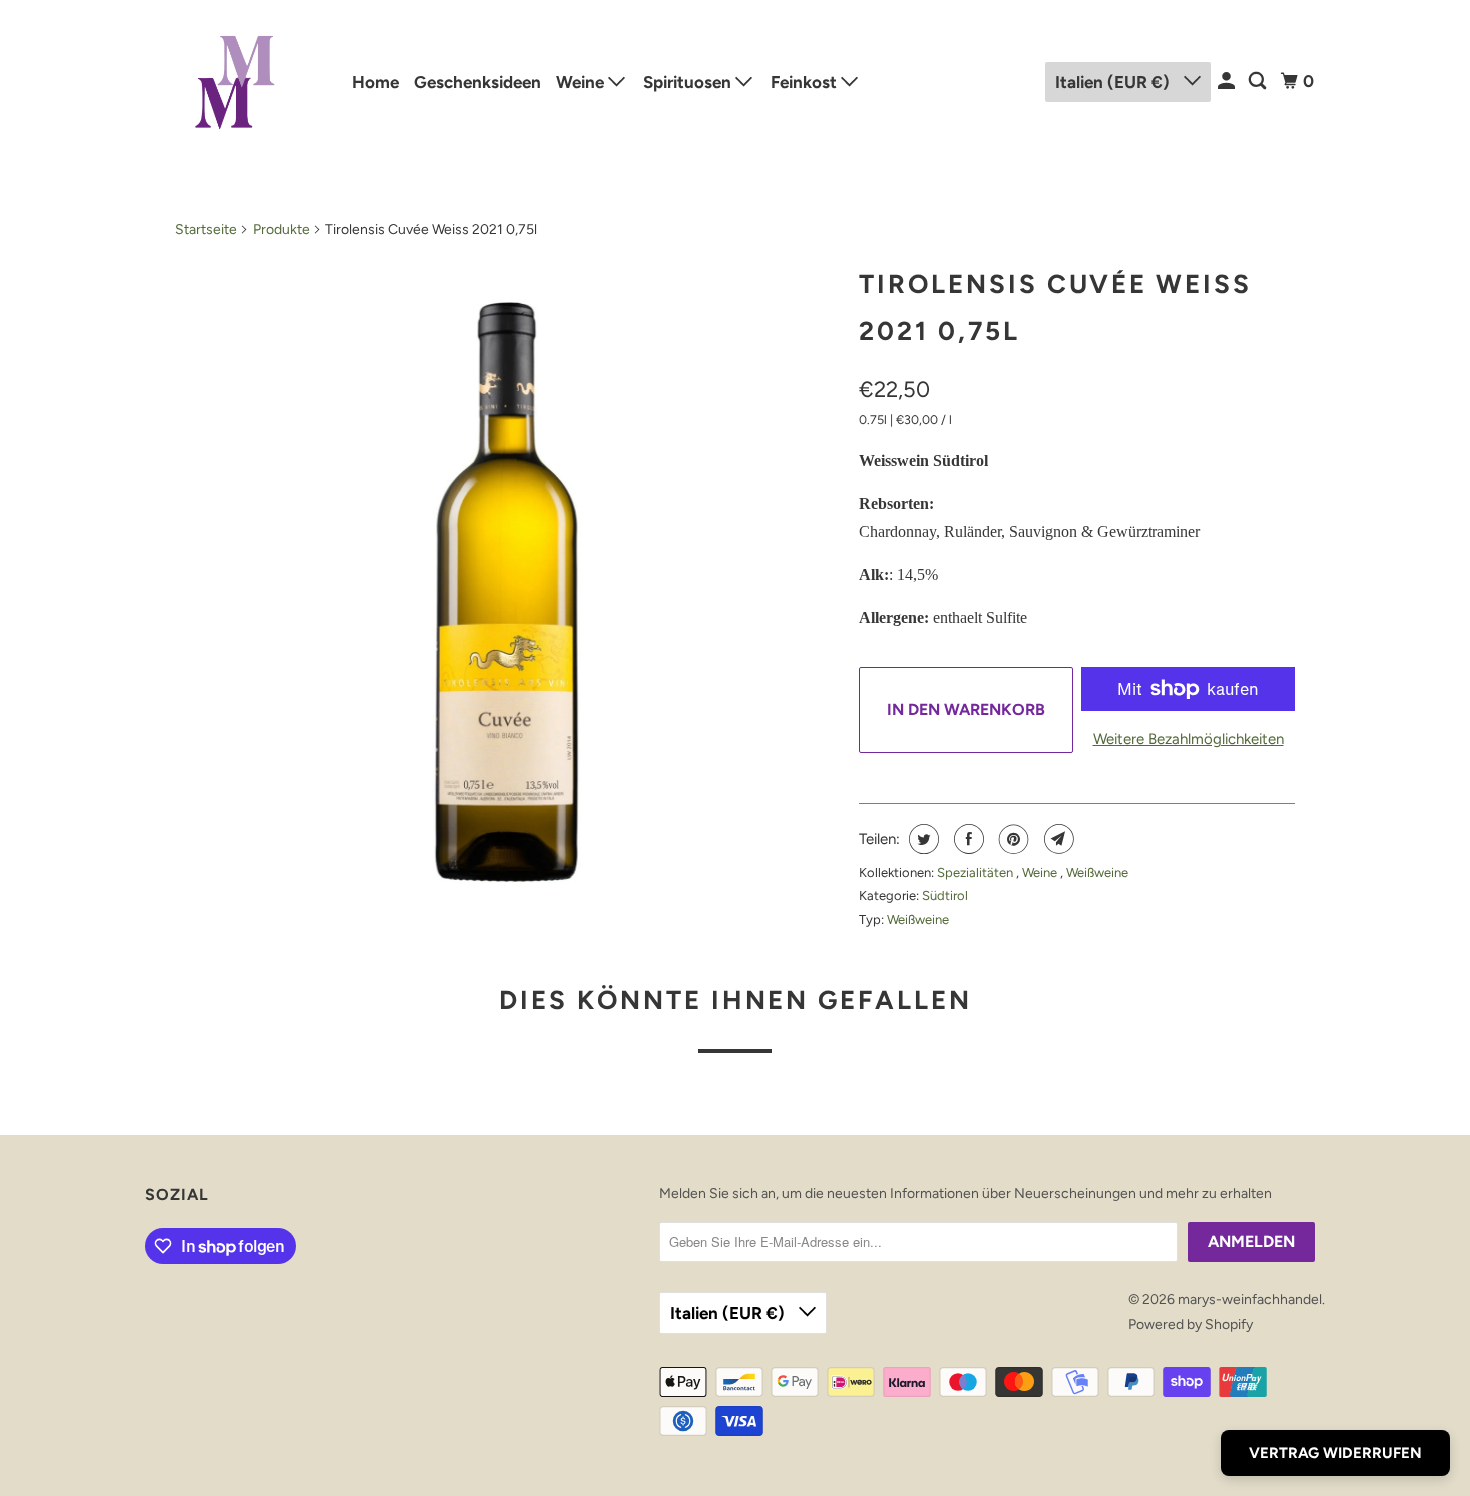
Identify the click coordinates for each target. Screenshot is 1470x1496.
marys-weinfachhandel (1250, 1299)
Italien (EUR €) (1114, 82)
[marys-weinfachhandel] (235, 81)
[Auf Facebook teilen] (966, 839)
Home (375, 82)
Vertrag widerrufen (1335, 1453)
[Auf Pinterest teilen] (1011, 839)
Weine (582, 82)
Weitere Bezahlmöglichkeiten (1188, 739)
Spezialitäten (976, 872)
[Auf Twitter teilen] (921, 839)
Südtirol (945, 895)
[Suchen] (1259, 81)
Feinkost (806, 82)
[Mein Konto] (1228, 81)
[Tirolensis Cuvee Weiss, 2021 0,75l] (507, 587)
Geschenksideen (477, 82)
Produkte (281, 229)
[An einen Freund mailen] (1056, 839)
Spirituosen (689, 82)
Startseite (206, 229)
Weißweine (1097, 872)
